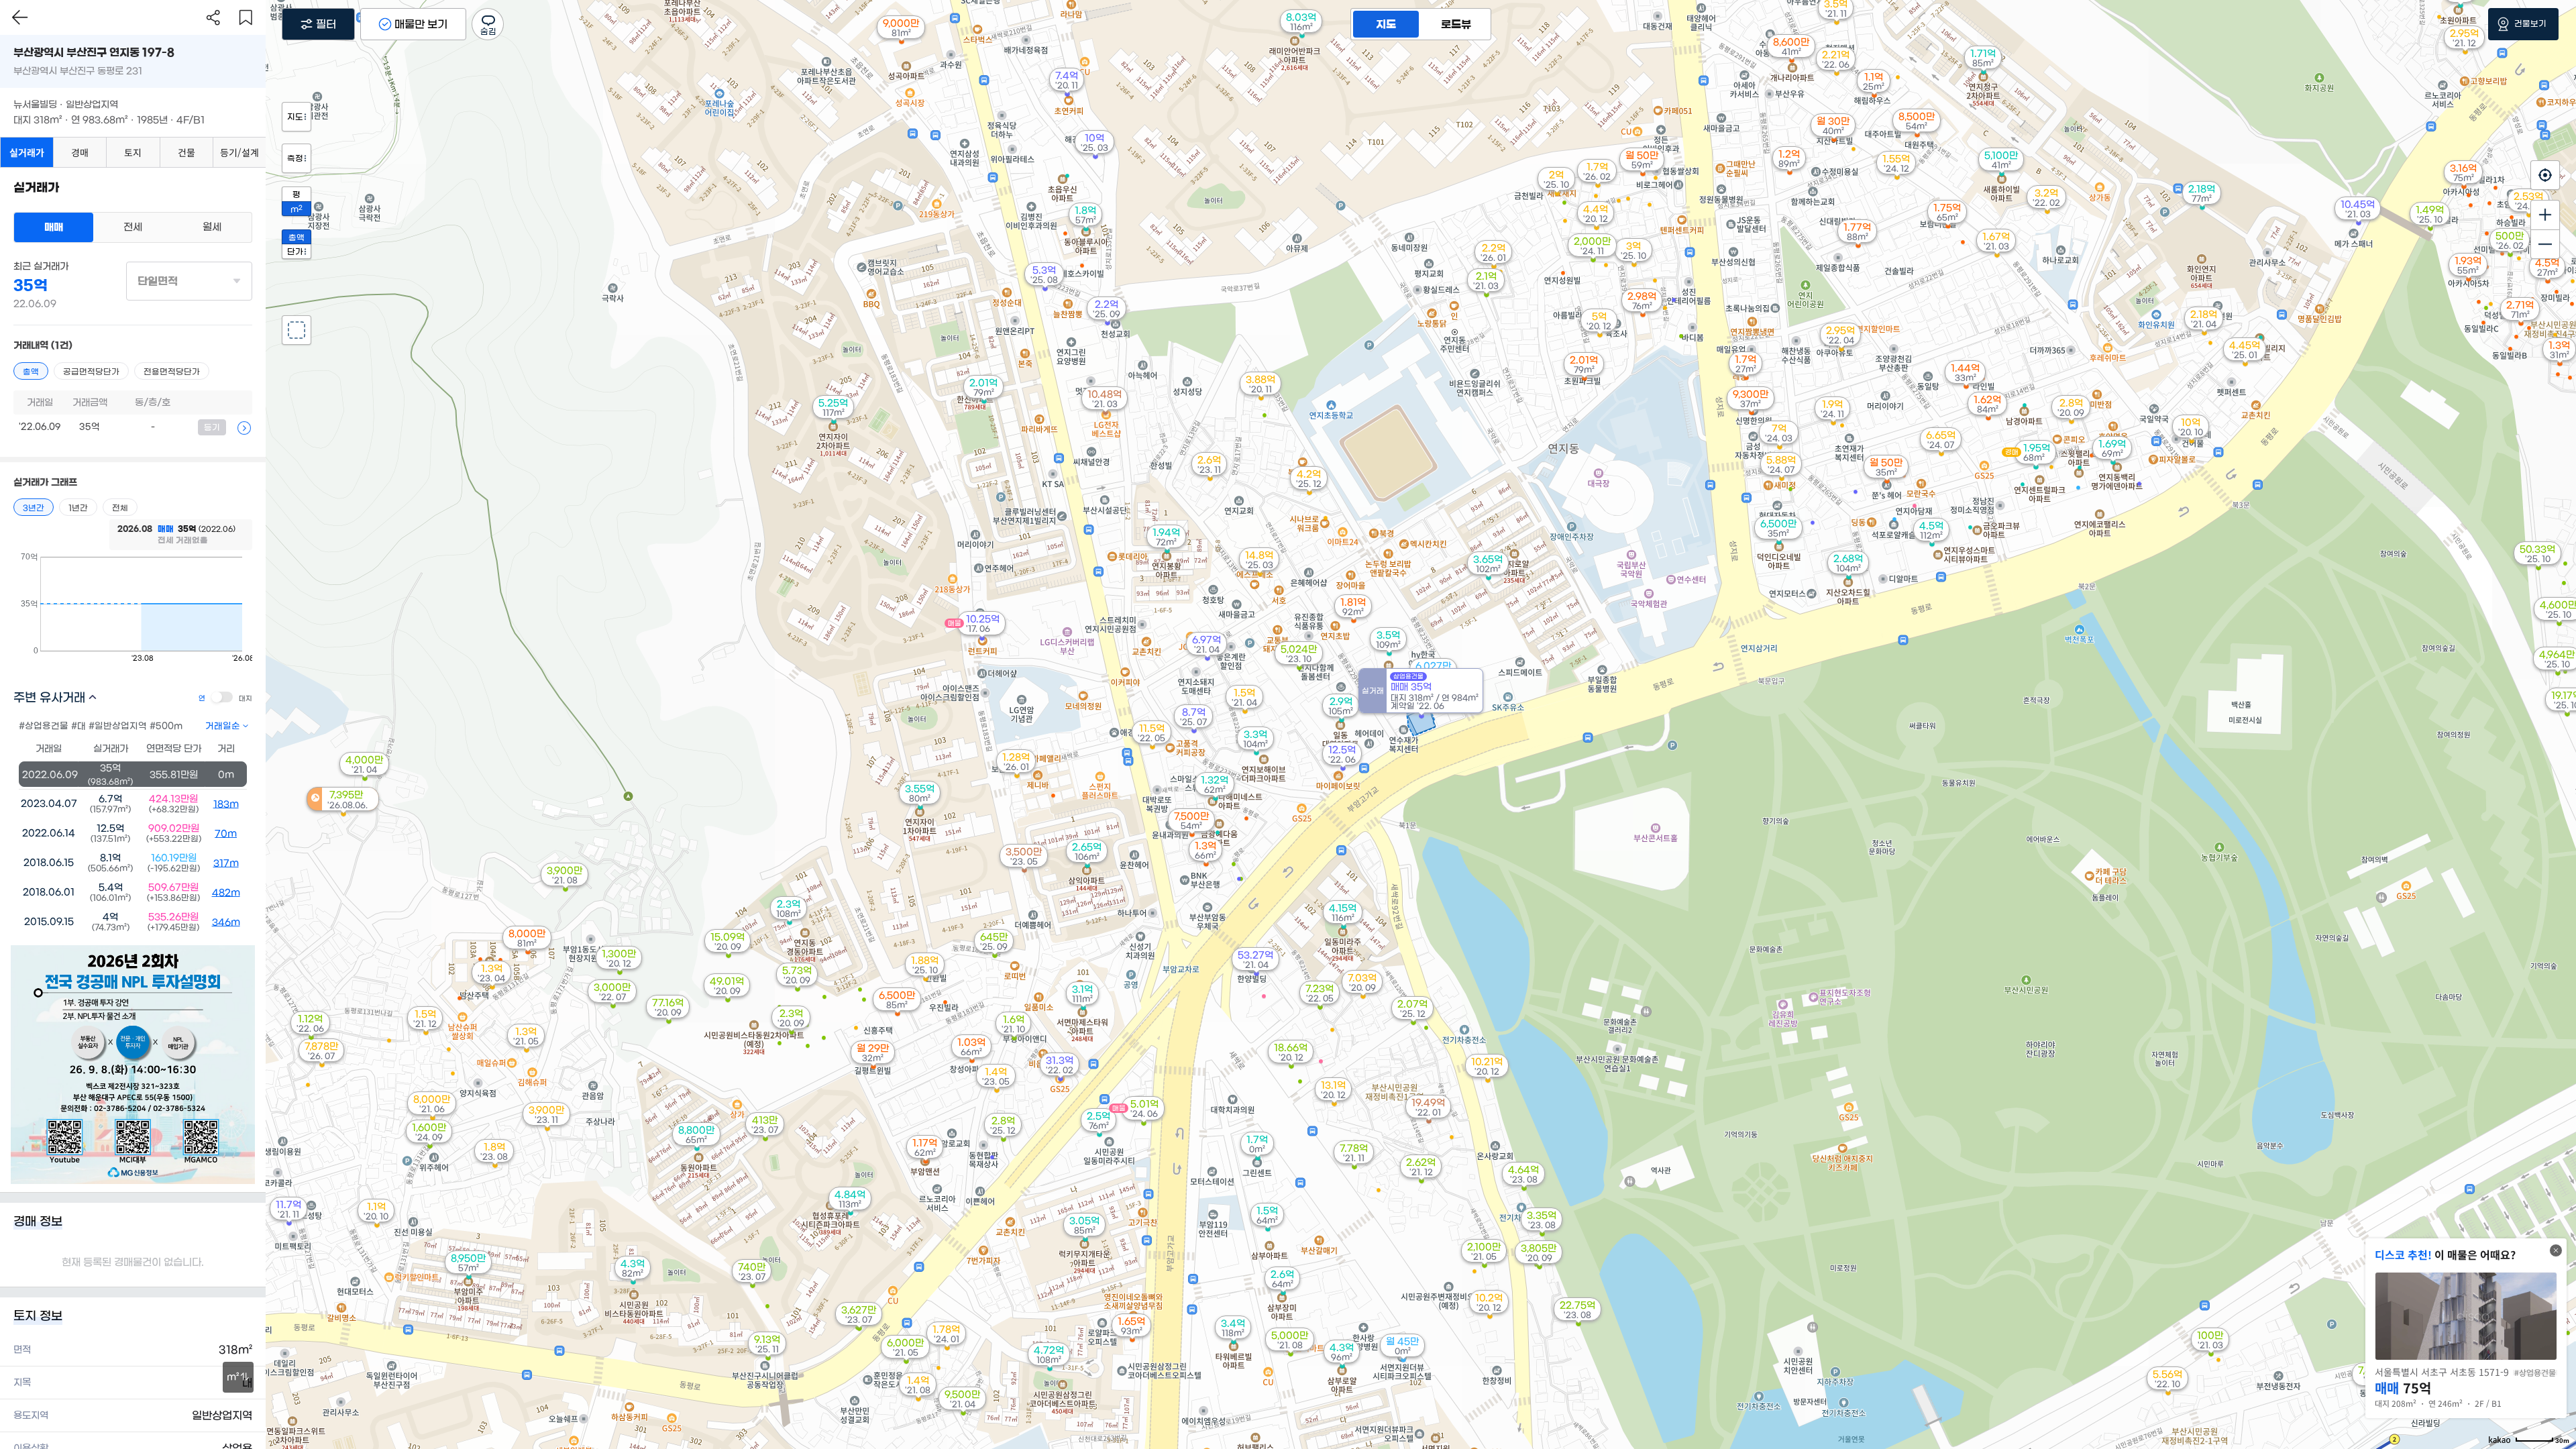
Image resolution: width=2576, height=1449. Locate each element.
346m (226, 922)
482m (226, 893)
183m (226, 804)
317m (226, 863)
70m (226, 834)
